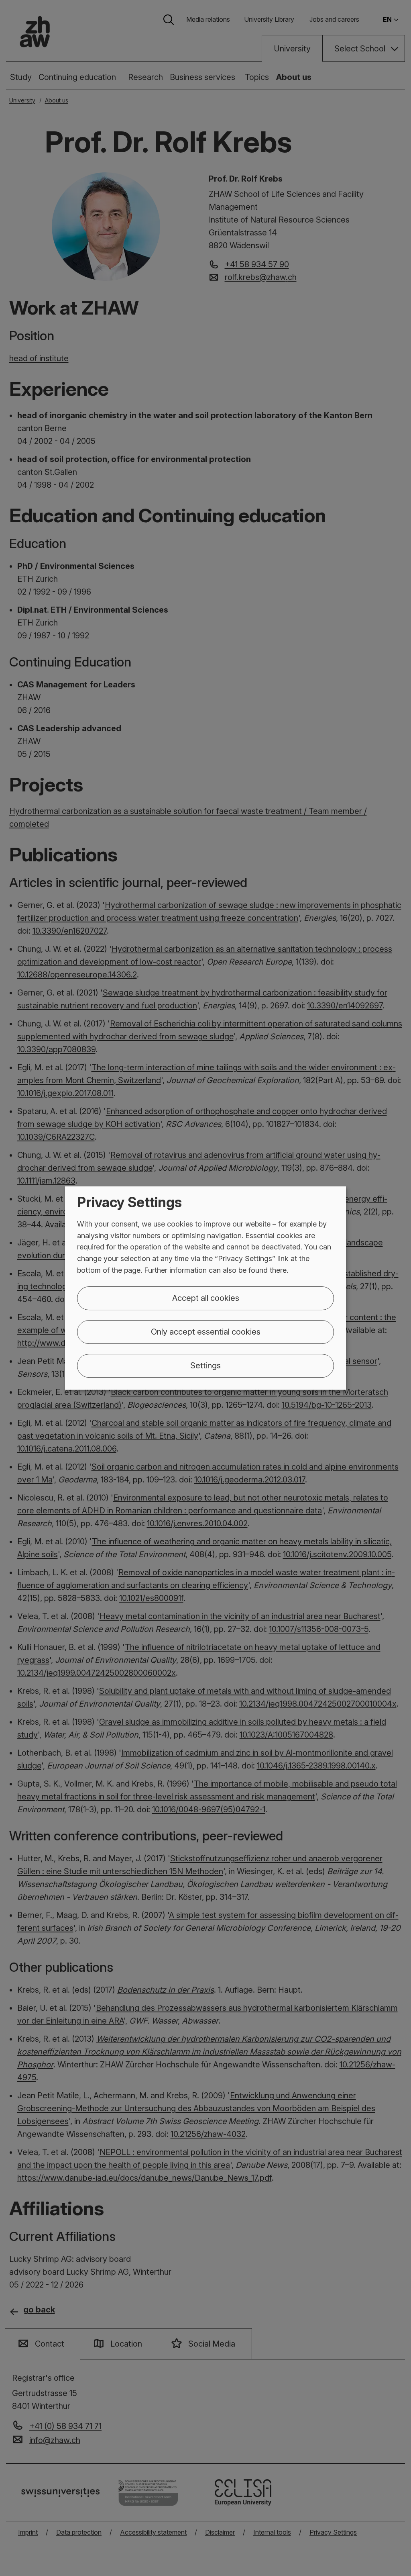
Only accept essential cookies (206, 1332)
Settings (205, 1366)
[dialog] (205, 1288)
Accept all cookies (206, 1298)
